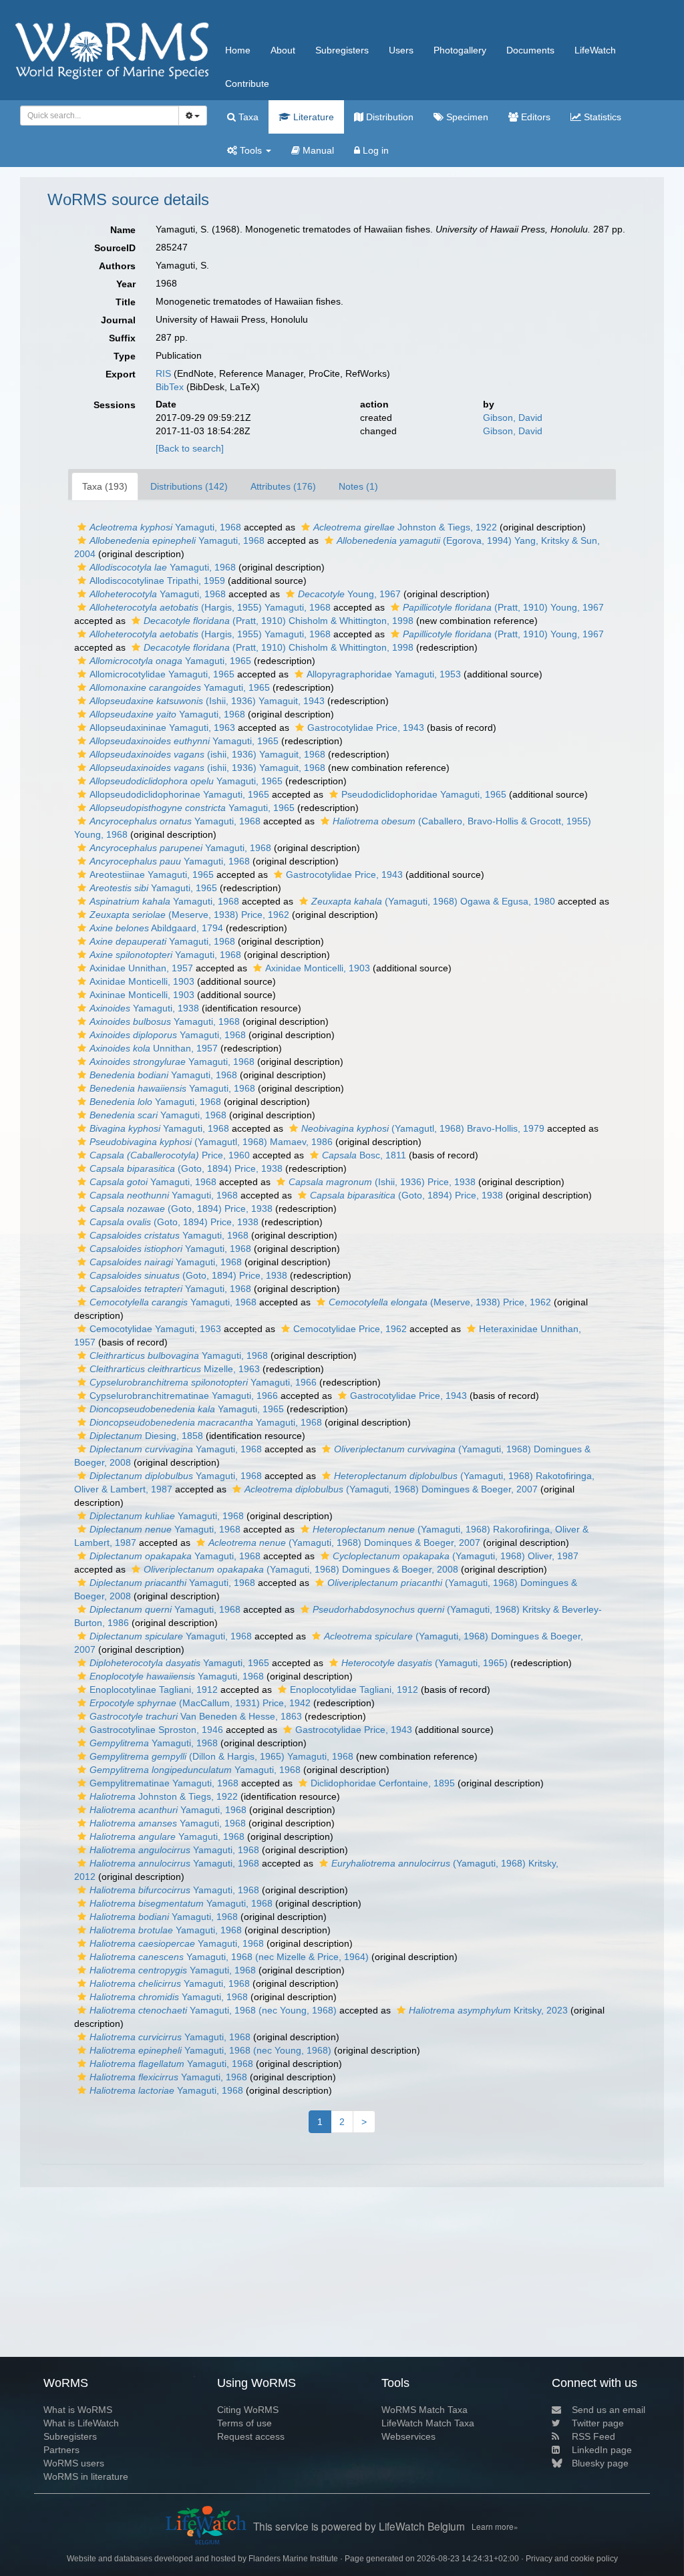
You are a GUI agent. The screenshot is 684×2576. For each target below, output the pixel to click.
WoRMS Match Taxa (424, 2410)
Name (123, 230)
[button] (82, 527)
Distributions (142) (189, 486)
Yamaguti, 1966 (203, 1382)
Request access (251, 2436)
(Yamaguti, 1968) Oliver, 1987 (456, 1556)
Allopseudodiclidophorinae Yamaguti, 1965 (179, 794)
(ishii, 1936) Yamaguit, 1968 (207, 754)
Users (401, 50)
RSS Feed (593, 2436)
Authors (117, 266)
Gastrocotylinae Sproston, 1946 (156, 1730)
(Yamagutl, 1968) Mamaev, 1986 (211, 1142)
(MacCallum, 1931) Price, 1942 (200, 1703)
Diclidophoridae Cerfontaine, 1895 (383, 1783)
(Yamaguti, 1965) (424, 1663)
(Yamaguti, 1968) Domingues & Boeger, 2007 (391, 1489)
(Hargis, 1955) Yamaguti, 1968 (210, 607)
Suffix (122, 338)
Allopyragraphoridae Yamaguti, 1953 (384, 674)
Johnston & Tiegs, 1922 (405, 527)
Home (238, 50)
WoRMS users (74, 2463)
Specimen (466, 117)
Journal (118, 320)
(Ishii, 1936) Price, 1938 (382, 1182)
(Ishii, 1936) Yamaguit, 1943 (207, 701)
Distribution (388, 117)
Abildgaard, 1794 (156, 928)
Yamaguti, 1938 (144, 1008)
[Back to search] (190, 448)
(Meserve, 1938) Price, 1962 (189, 915)
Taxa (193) (105, 486)
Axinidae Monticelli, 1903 (318, 968)
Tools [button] (251, 150)
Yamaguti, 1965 (170, 661)
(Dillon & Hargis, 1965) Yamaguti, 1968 (221, 1756)
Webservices (408, 2436)
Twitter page (598, 2423)
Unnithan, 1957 (154, 1048)
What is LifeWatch (81, 2423)
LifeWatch (595, 50)
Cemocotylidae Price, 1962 (350, 1329)
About (283, 50)
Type (125, 356)
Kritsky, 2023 (488, 2010)
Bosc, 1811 (364, 1155)
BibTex (170, 387)
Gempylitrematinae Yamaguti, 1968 (164, 1783)
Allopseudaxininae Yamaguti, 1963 (162, 728)
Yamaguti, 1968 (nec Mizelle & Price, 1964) (229, 1957)
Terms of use (244, 2423)
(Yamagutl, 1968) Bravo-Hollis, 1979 (423, 1128)
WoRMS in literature (86, 2476)
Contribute (247, 84)
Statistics (601, 117)
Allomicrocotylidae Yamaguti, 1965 (162, 674)
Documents (530, 50)
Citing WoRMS (248, 2410)
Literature (312, 117)
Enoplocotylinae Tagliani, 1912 (154, 1689)
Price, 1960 (170, 1155)
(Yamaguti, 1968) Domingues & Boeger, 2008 (301, 1569)
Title (126, 302)
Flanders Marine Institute (293, 2559)
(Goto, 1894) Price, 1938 (186, 1168)
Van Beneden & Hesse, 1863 (196, 1716)
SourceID (115, 248)
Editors (534, 117)
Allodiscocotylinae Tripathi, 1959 (157, 581)
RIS (163, 373)
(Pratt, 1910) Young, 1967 (503, 607)
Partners (61, 2450)
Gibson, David (513, 418)
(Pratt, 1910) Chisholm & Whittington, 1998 (279, 621)
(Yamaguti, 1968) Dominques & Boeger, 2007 (344, 1543)
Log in (374, 150)
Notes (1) (358, 486)
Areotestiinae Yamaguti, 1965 (152, 874)
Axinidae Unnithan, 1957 (141, 968)
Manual (317, 150)
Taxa (247, 117)
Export (121, 374)
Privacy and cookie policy (572, 2559)
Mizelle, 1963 (175, 1369)
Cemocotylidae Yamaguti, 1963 (155, 1329)
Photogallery (460, 50)
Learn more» (495, 2526)
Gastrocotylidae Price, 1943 (366, 728)
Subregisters (342, 50)
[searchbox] (96, 116)
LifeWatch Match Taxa (428, 2423)
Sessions (115, 405)
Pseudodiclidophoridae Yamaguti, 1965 (424, 794)
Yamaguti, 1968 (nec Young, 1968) (213, 2010)
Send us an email (609, 2410)
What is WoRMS (78, 2410)
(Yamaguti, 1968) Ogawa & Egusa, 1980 (433, 901)
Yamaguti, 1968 (165, 527)
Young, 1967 (349, 594)
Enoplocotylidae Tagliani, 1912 (354, 1689)
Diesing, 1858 (146, 1436)
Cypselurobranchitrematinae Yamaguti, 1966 (184, 1396)
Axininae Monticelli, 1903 (142, 995)
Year (126, 284)
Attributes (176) (283, 486)
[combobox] (100, 116)
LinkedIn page (602, 2450)
